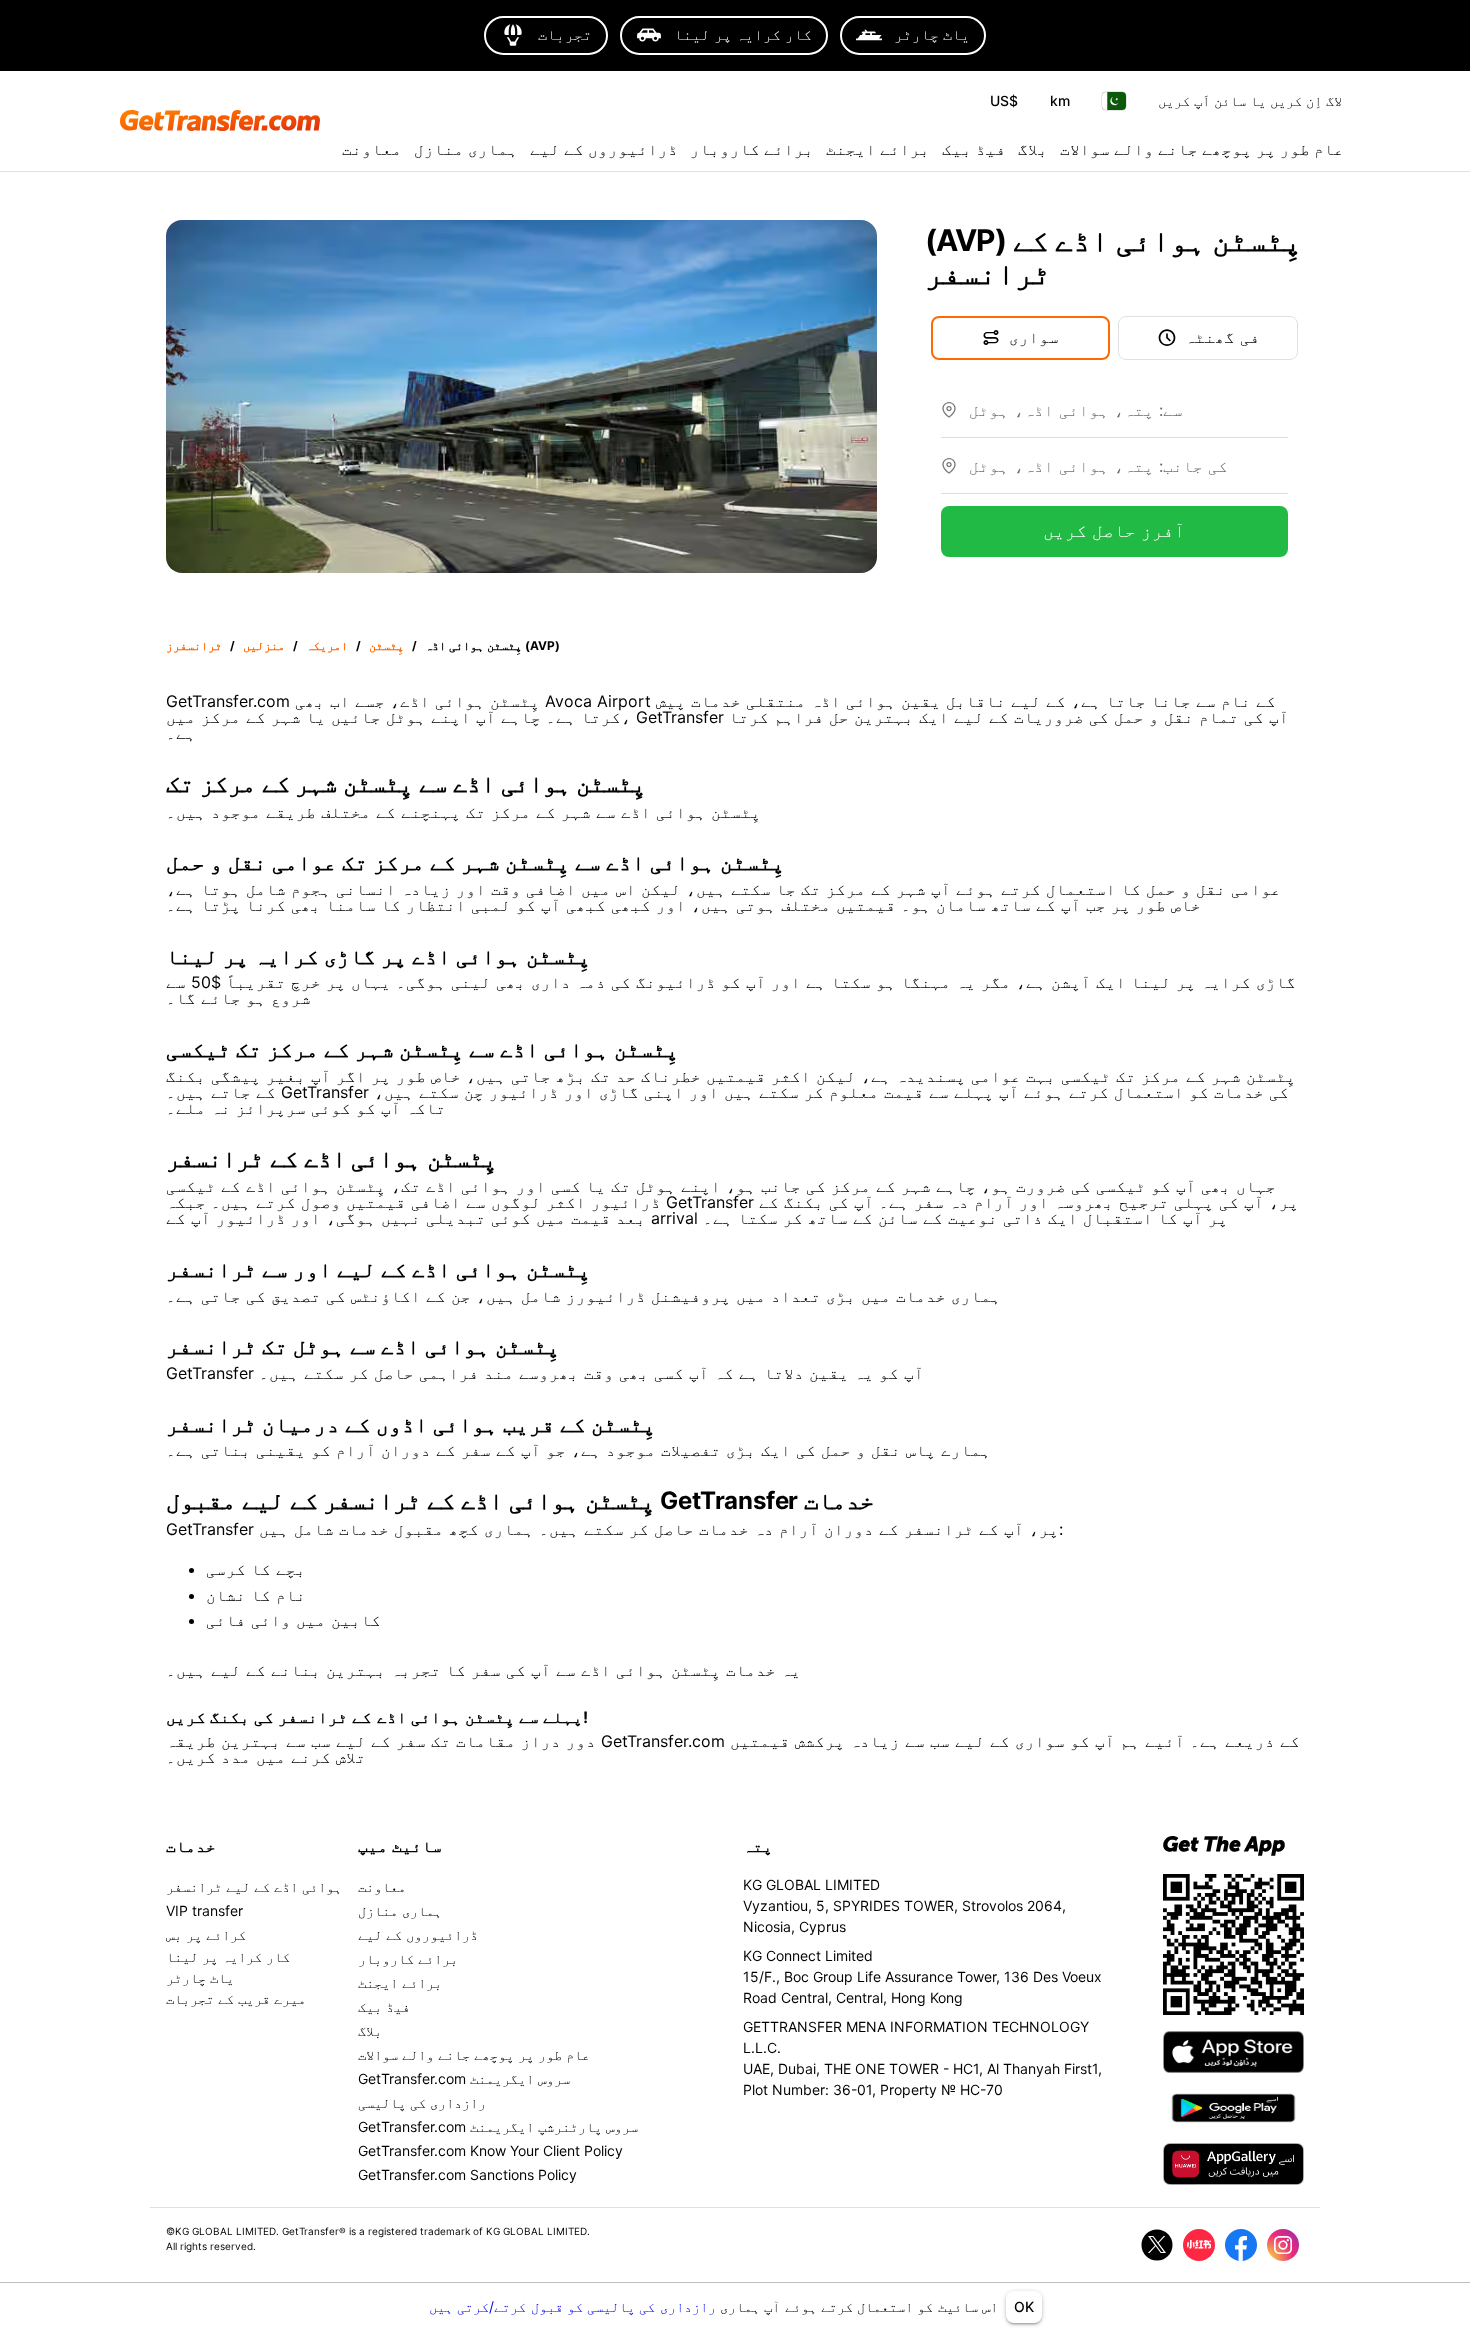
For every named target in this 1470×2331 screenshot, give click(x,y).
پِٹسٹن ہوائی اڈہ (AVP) (492, 645)
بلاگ (1033, 149)
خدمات (191, 1846)
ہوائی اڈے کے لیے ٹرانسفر (254, 1886)
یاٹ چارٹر (200, 1977)
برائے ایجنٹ (878, 149)
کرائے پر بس (206, 1934)
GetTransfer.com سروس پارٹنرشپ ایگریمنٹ (498, 2126)
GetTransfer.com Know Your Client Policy (490, 2150)
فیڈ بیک (974, 149)
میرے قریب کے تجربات (236, 1998)
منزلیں (264, 645)
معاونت (372, 149)
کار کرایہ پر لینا (228, 1956)
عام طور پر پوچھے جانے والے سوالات (1202, 149)
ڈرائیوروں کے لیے (604, 149)
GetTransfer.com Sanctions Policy (467, 2174)
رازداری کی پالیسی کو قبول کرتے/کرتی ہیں (574, 2306)
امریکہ (327, 645)
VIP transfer (204, 1910)
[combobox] (1128, 418)
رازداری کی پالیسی (422, 2102)
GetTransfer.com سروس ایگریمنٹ (464, 2078)
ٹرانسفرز (194, 645)
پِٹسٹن (386, 645)
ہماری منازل (466, 149)
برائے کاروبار (752, 149)
